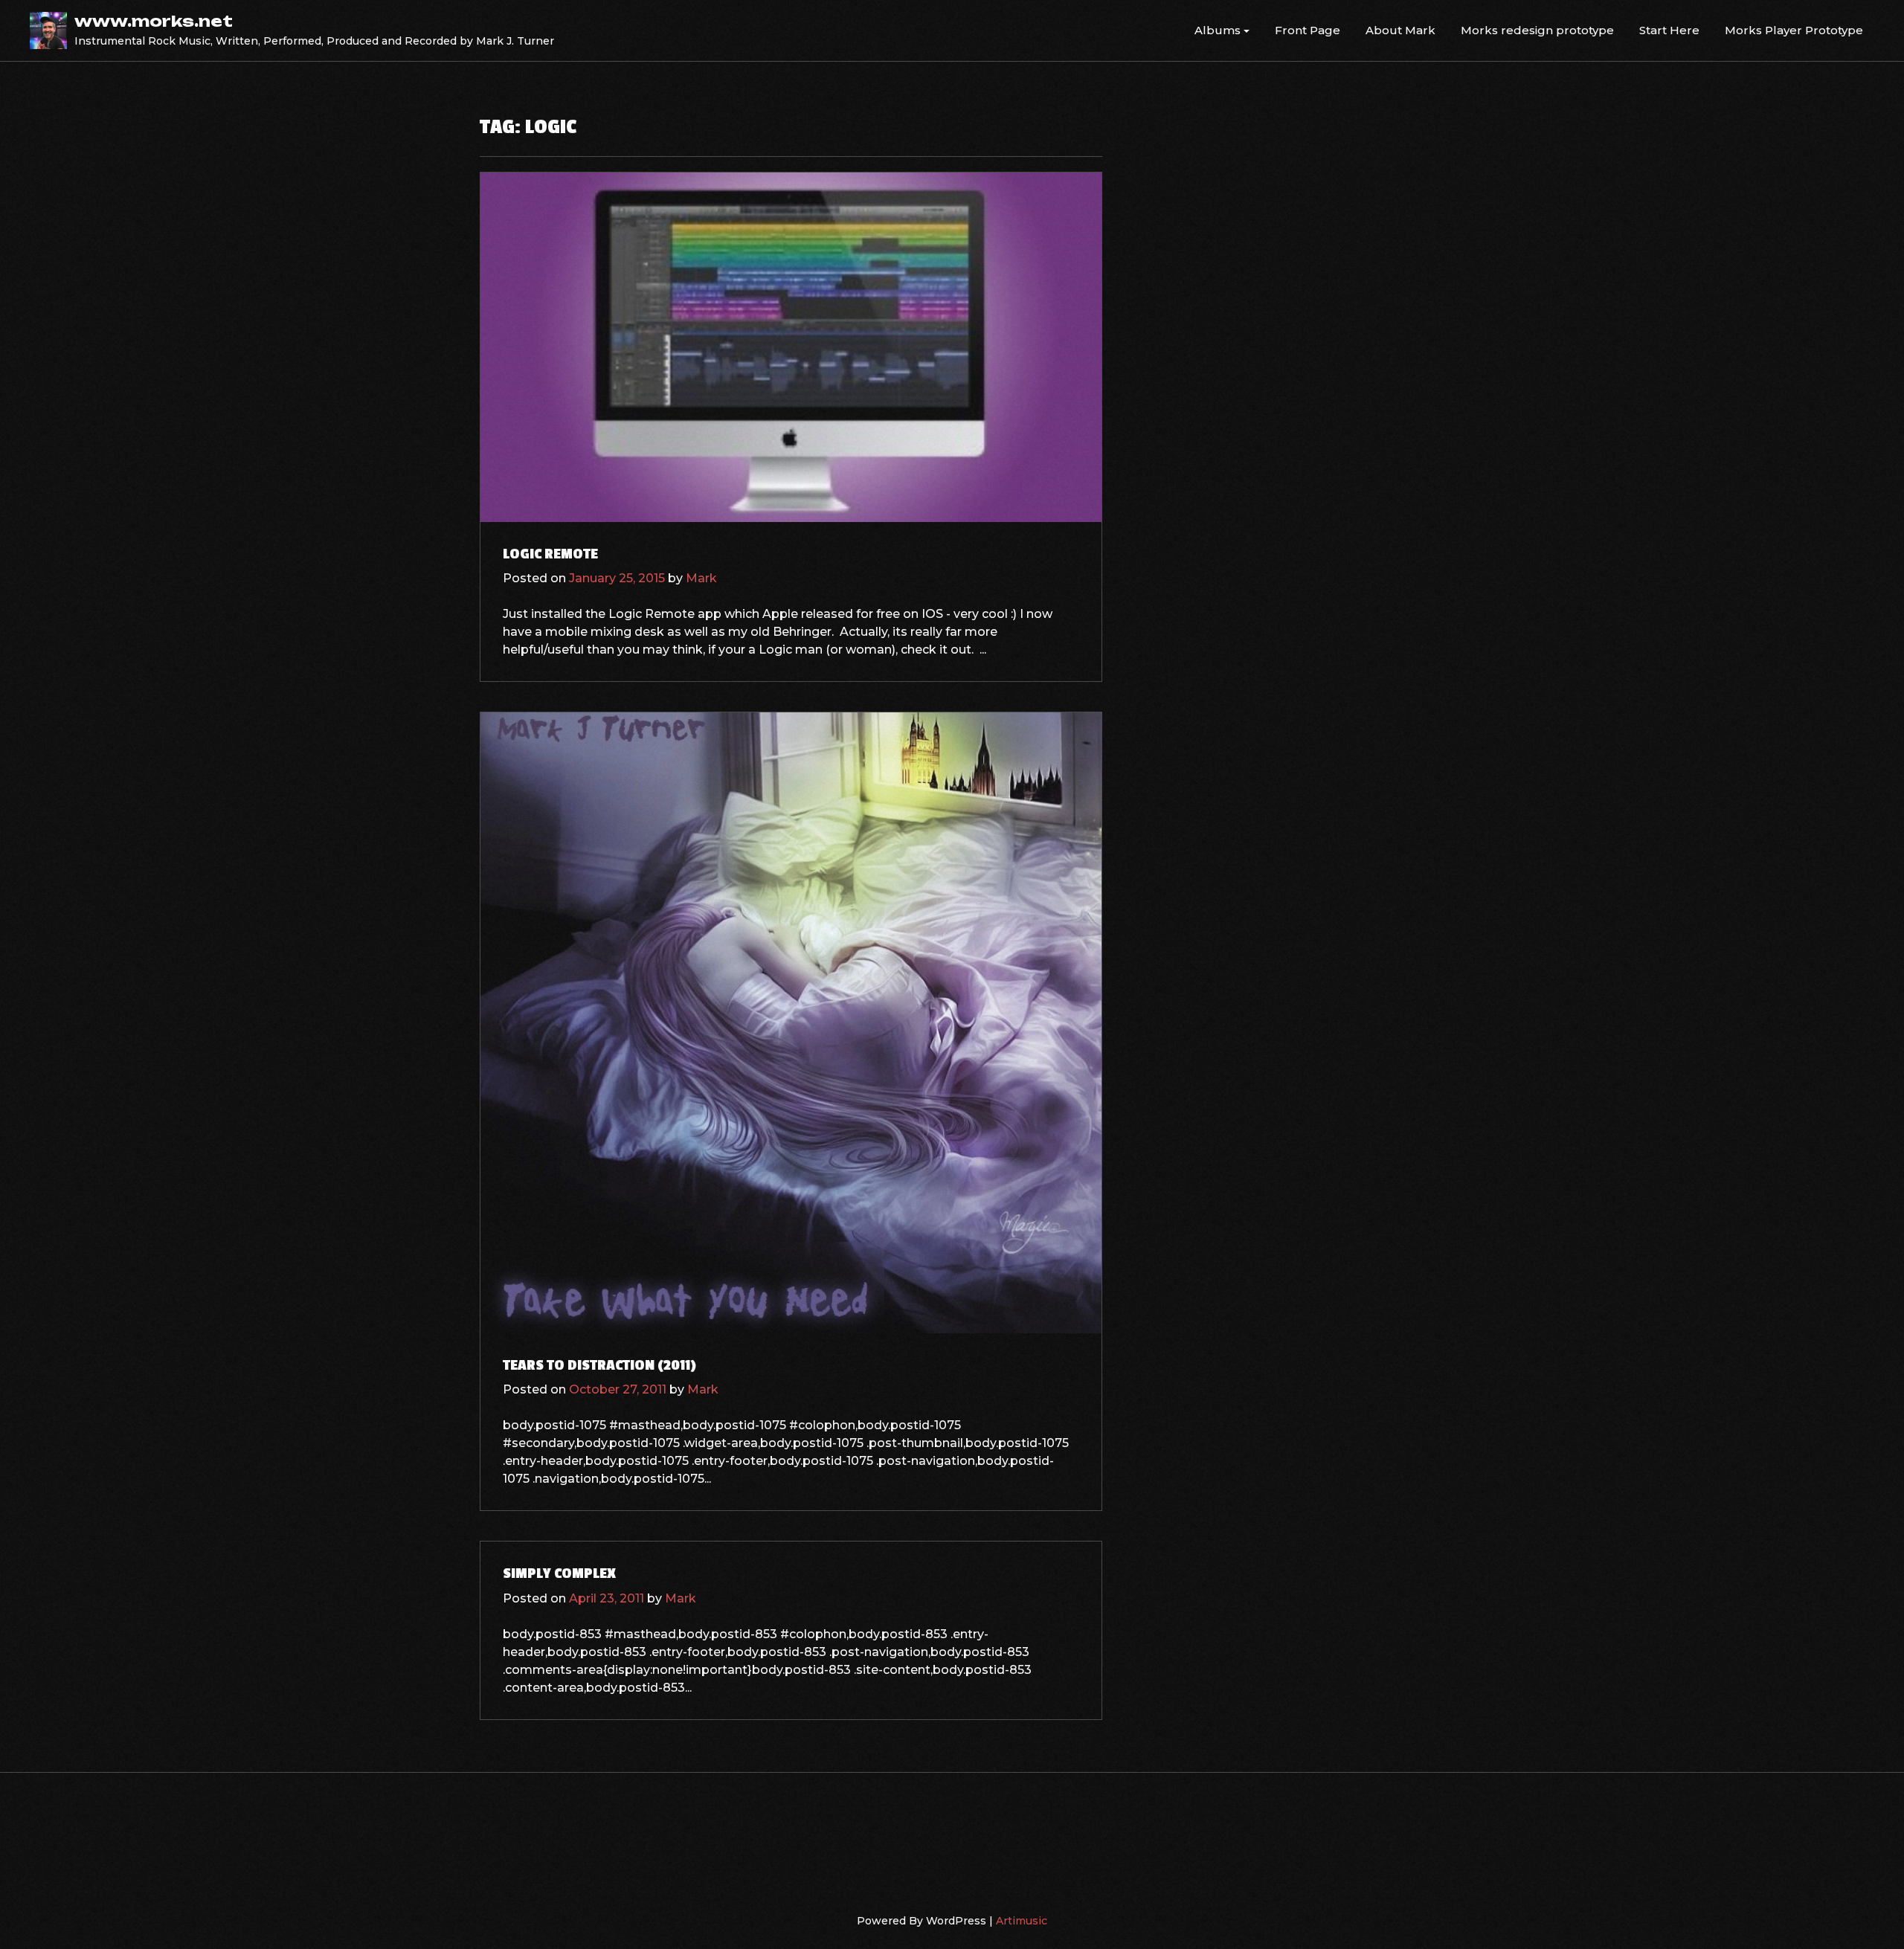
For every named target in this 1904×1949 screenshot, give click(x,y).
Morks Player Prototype (1794, 30)
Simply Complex (559, 1573)
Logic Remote (550, 554)
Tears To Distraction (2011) (599, 1365)
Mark (701, 578)
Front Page (1308, 30)
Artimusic (1022, 1921)
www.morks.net (154, 21)
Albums (1218, 30)
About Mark (1400, 30)
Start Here (1669, 30)
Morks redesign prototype (1537, 30)
